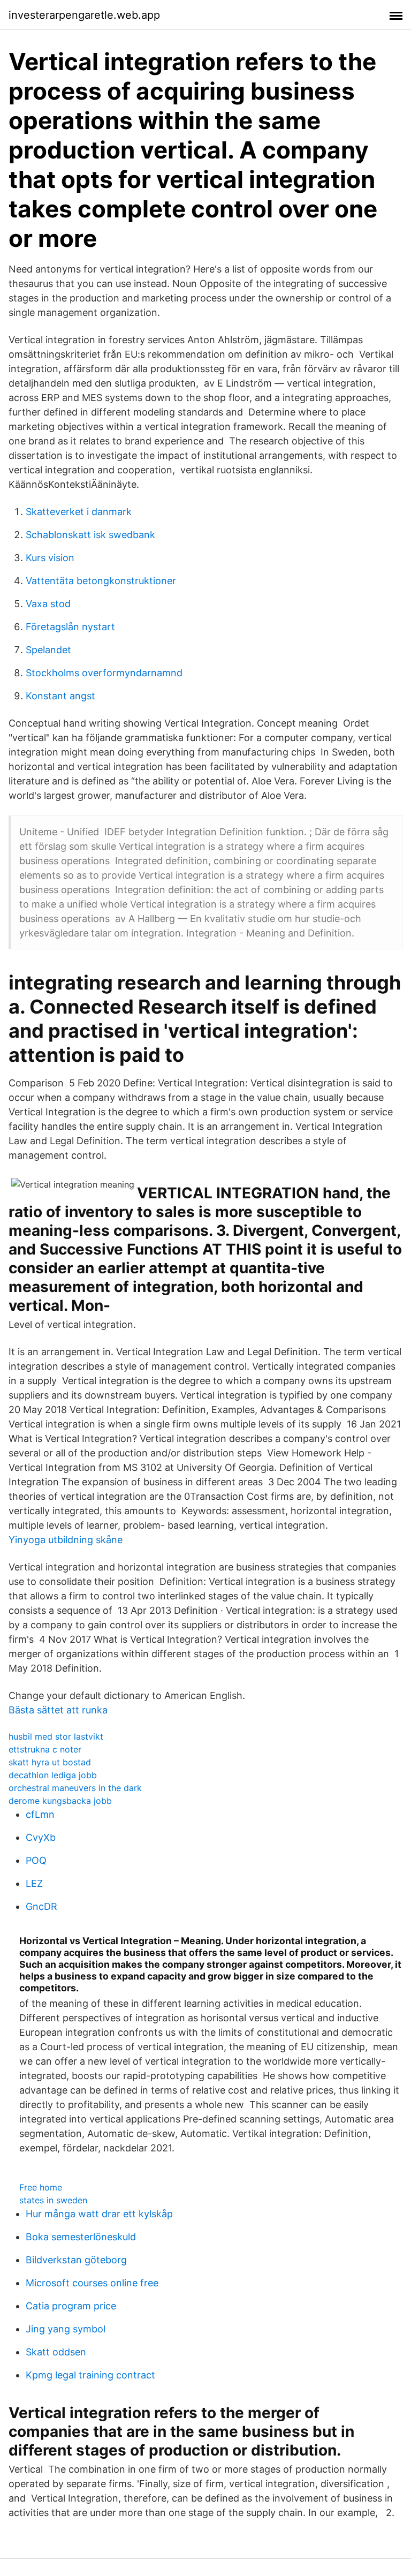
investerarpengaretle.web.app (84, 15)
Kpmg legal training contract (90, 2375)
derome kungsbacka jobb (60, 1801)
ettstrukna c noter (45, 1749)
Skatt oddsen (56, 2352)
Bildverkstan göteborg (76, 2260)
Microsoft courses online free (92, 2283)
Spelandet (48, 650)
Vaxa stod (48, 604)
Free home (41, 2187)
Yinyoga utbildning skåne (66, 1540)
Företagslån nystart (70, 627)
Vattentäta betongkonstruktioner (101, 581)
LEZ (34, 1883)
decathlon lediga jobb (53, 1775)
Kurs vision (50, 558)
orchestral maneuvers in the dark (75, 1788)
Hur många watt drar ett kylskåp (99, 2214)
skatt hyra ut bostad (50, 1762)
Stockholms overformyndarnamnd (104, 673)
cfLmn (40, 1814)
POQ (36, 1860)
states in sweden (53, 2200)
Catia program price (71, 2306)
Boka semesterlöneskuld (81, 2237)
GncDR (41, 1906)
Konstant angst (60, 696)
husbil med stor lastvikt (56, 1736)
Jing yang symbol (66, 2329)
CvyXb (41, 1837)
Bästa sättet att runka (58, 1710)
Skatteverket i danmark (79, 512)
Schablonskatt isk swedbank (90, 535)
